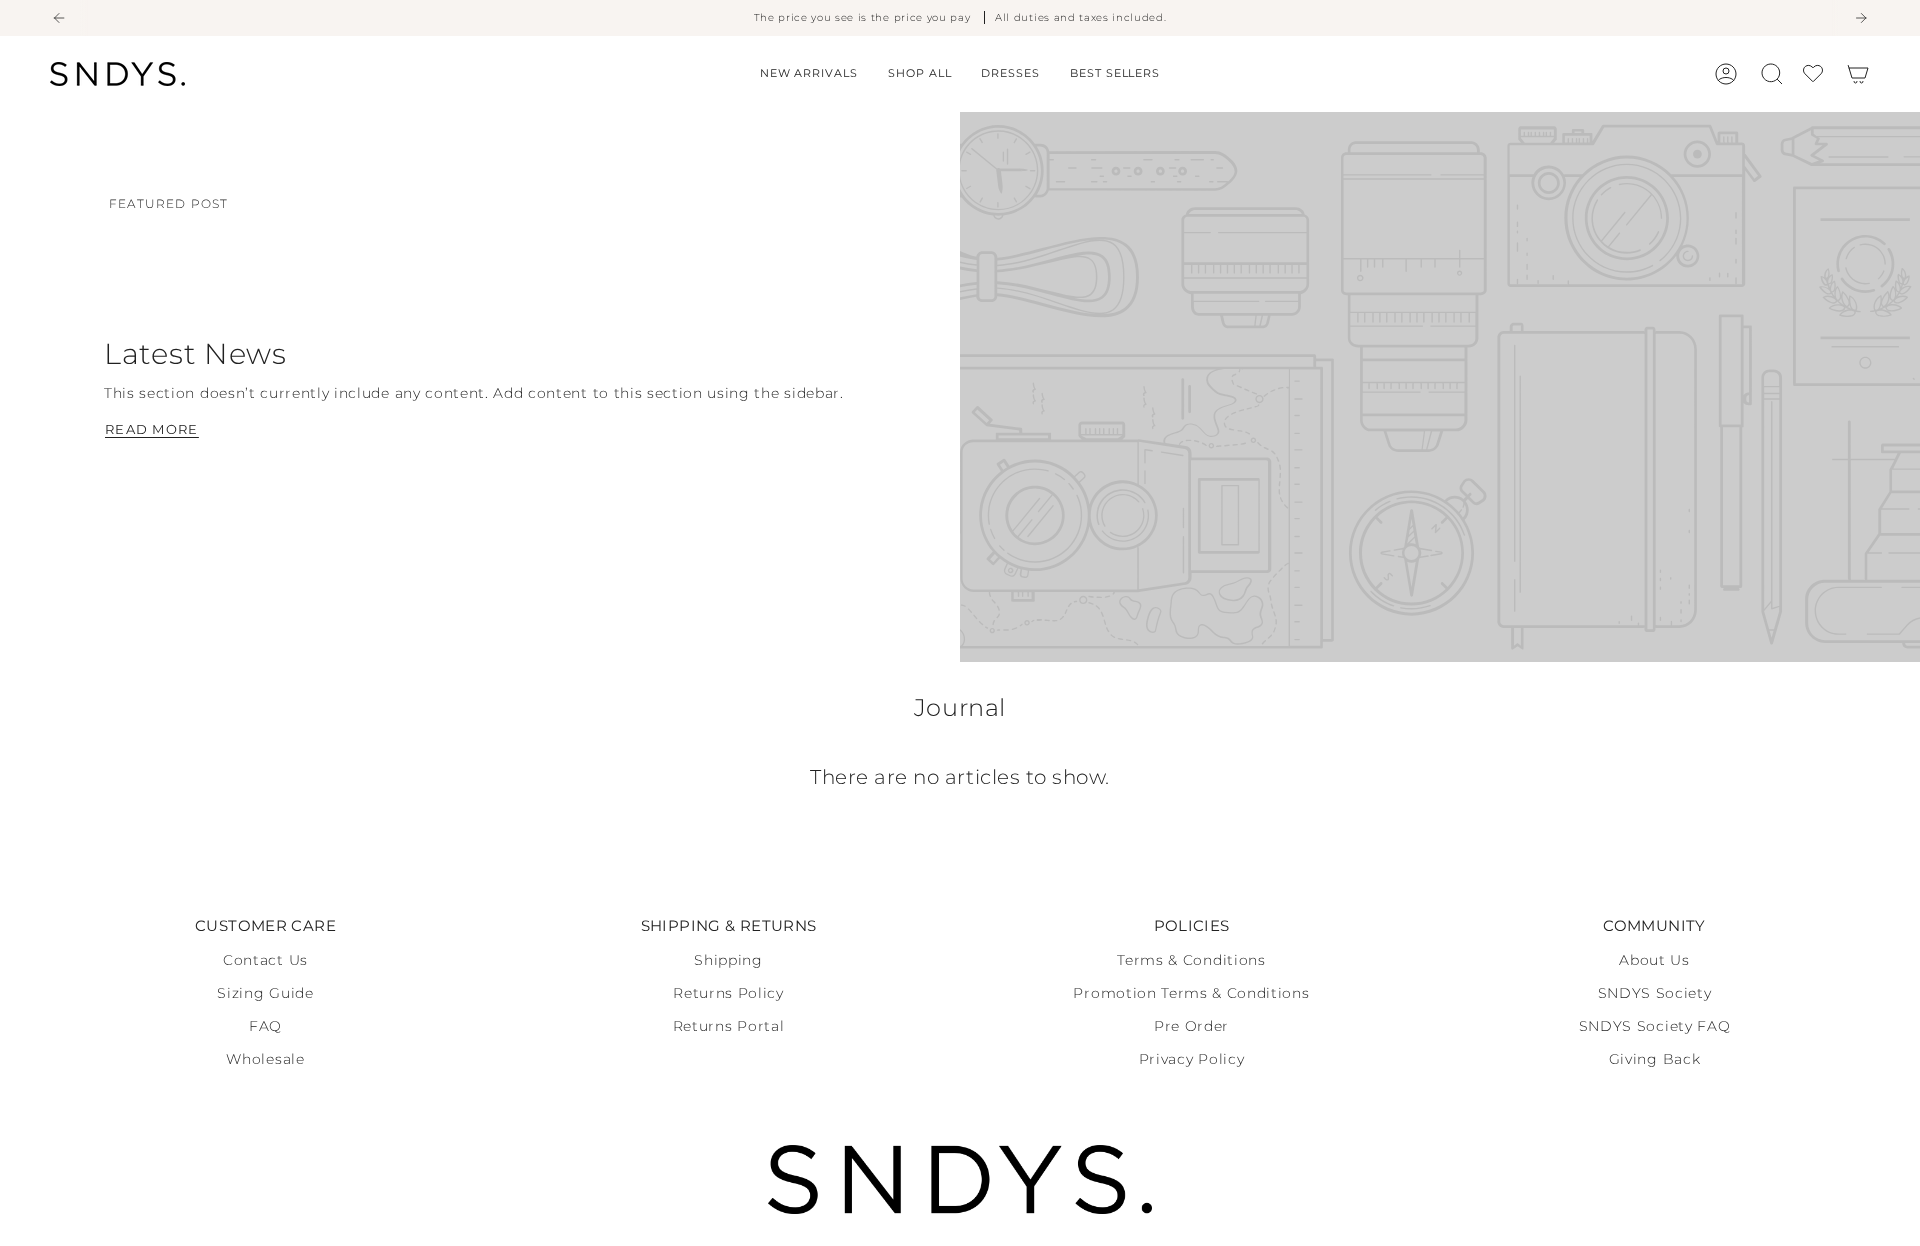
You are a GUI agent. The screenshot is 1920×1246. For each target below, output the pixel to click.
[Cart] (1858, 74)
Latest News (195, 353)
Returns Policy (728, 993)
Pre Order (1191, 1026)
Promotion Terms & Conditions (1191, 993)
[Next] (1861, 18)
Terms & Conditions (1191, 960)
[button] (919, 74)
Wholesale (265, 1059)
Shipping (728, 960)
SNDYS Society (1655, 993)
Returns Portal (729, 1026)
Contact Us (265, 960)
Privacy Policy (1192, 1059)
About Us (1654, 960)
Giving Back (1654, 1059)
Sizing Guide (265, 993)
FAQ (265, 1026)
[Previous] (59, 18)
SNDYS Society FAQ (1655, 1026)
